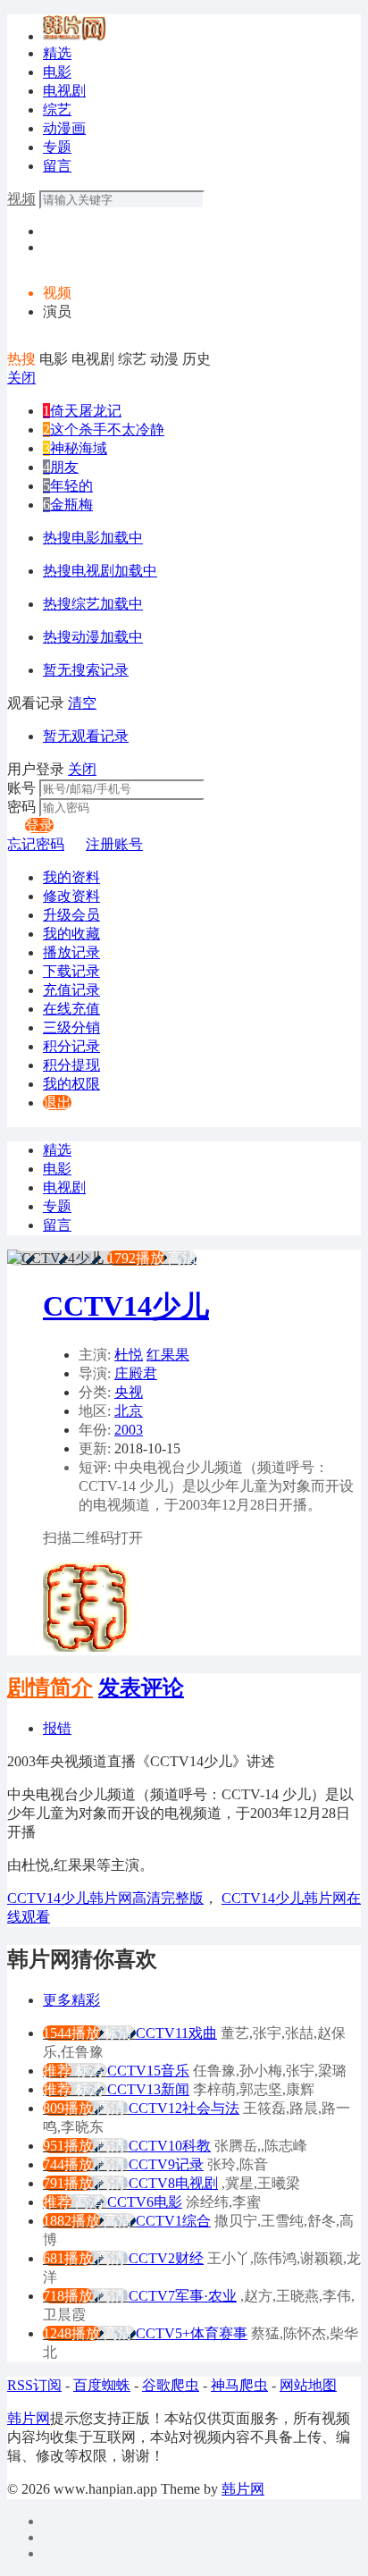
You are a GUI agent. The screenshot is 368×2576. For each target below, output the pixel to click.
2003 (129, 1430)
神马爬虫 (239, 2385)
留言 (57, 166)
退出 (57, 1103)
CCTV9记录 (166, 2164)
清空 (82, 703)
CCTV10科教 (170, 2146)
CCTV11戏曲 (176, 2033)
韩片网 (29, 2418)
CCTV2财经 (166, 2258)
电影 (57, 72)
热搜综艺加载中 (93, 604)
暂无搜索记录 (86, 670)
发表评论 (141, 1688)
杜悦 (129, 1355)
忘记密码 (36, 844)
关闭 (21, 378)
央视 (129, 1392)
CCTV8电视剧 (173, 2183)
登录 (39, 825)
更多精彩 (71, 2000)
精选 (57, 53)
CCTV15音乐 (148, 2071)
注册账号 (114, 844)
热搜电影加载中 (93, 538)
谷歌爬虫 (171, 2385)
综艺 (57, 109)
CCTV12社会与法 (184, 2108)
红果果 (168, 1355)
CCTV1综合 (173, 2221)
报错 (57, 1728)
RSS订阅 (34, 2385)
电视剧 (64, 91)
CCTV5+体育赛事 (192, 2333)
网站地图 (308, 2385)
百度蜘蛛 (102, 2385)
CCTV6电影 (145, 2202)
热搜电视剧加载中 (100, 571)
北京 (129, 1411)
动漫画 (64, 128)
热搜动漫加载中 (93, 637)
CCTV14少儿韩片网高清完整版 (105, 1898)
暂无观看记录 (86, 736)
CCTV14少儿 (126, 1306)
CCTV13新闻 (148, 2089)
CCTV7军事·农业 (183, 2296)
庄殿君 (136, 1373)
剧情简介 (50, 1688)
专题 (57, 147)
